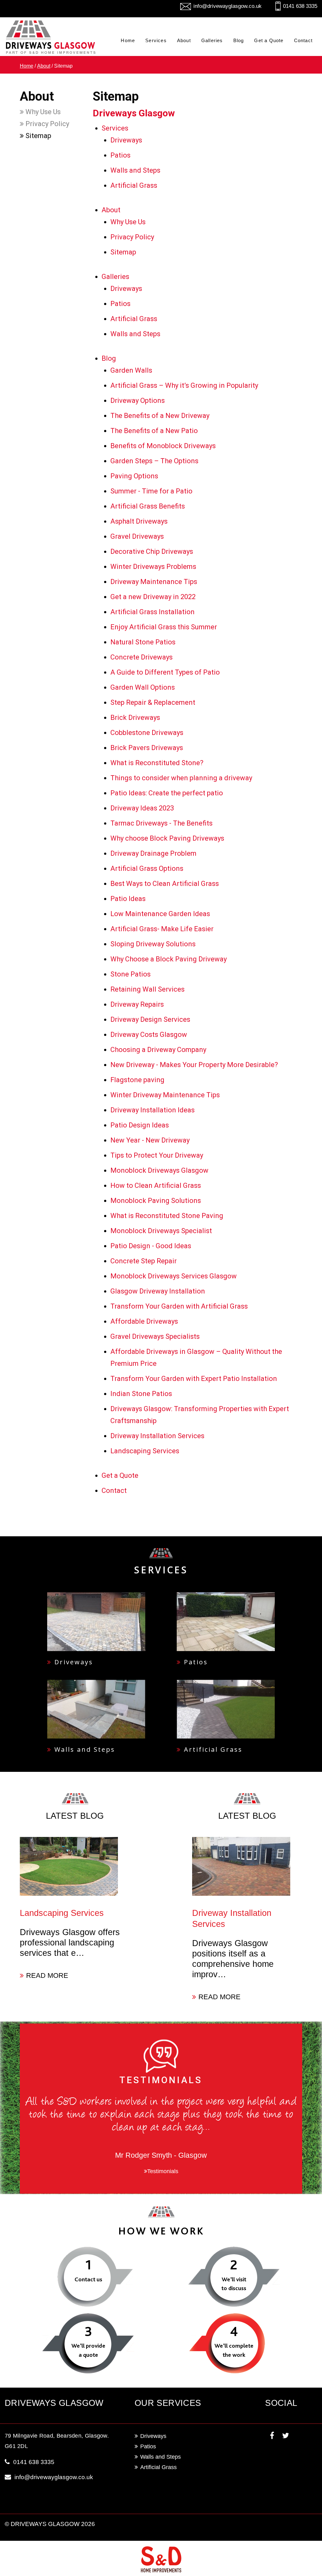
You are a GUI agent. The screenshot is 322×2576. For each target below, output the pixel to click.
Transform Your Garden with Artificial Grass (179, 1306)
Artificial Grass (134, 185)
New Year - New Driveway (150, 1140)
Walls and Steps (135, 170)
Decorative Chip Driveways (152, 551)
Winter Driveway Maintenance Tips (165, 1095)
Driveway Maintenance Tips (154, 582)
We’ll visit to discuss (234, 2284)
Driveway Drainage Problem (153, 853)
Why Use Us (42, 112)
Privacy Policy (47, 124)
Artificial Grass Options (147, 868)
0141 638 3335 (300, 6)
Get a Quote (269, 40)
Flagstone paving (137, 1080)
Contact (303, 40)
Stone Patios (130, 974)
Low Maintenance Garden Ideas (160, 914)
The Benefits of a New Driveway (160, 416)
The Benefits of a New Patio (154, 431)
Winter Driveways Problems (153, 567)
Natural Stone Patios (143, 642)
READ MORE (47, 1975)
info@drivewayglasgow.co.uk (228, 6)
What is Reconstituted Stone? (157, 763)
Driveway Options (138, 401)
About (184, 40)
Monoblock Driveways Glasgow (159, 1170)
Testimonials (163, 2171)
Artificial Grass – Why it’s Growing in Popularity (184, 385)
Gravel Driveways (137, 536)
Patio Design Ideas (140, 1125)
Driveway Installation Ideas (153, 1110)
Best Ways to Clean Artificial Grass (165, 884)
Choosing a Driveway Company (158, 1050)
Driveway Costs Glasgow (149, 1035)
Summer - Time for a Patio (151, 491)
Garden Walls (131, 370)
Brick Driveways (135, 718)
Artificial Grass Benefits (148, 506)
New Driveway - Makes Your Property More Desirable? (194, 1065)
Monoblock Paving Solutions (156, 1201)
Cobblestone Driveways (147, 733)
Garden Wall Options (143, 687)
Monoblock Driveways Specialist (161, 1231)
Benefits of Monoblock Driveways (163, 446)
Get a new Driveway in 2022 (153, 597)
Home (128, 40)
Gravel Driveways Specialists (155, 1336)
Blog (239, 40)
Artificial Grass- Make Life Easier (162, 929)
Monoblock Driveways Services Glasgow (174, 1276)
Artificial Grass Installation (153, 612)
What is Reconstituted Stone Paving (167, 1216)
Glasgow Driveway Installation (158, 1291)
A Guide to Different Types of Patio (165, 672)
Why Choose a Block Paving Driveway (169, 959)
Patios (120, 155)
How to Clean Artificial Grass (156, 1185)
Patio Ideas (128, 899)
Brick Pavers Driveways (147, 748)
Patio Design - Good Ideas (151, 1246)
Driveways (126, 140)
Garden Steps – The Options (154, 461)
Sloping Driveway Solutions (153, 944)
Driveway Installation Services (157, 1436)
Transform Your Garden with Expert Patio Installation (194, 1379)
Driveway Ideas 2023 (142, 808)
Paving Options (134, 476)
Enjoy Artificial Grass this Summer (164, 627)
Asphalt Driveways (139, 521)
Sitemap (38, 136)
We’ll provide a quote (88, 2350)
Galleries (212, 40)
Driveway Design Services (150, 1019)
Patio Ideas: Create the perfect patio (167, 793)
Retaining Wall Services (147, 989)
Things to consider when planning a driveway (181, 778)
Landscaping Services (145, 1451)
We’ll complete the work (234, 2350)
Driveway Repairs (137, 1004)
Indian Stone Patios (141, 1394)
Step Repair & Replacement (153, 702)
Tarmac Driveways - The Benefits (161, 823)
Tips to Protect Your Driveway (157, 1155)
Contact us (88, 2279)
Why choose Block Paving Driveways (167, 838)
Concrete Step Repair (144, 1261)
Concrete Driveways (142, 657)
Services (156, 40)
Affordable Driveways (144, 1321)
